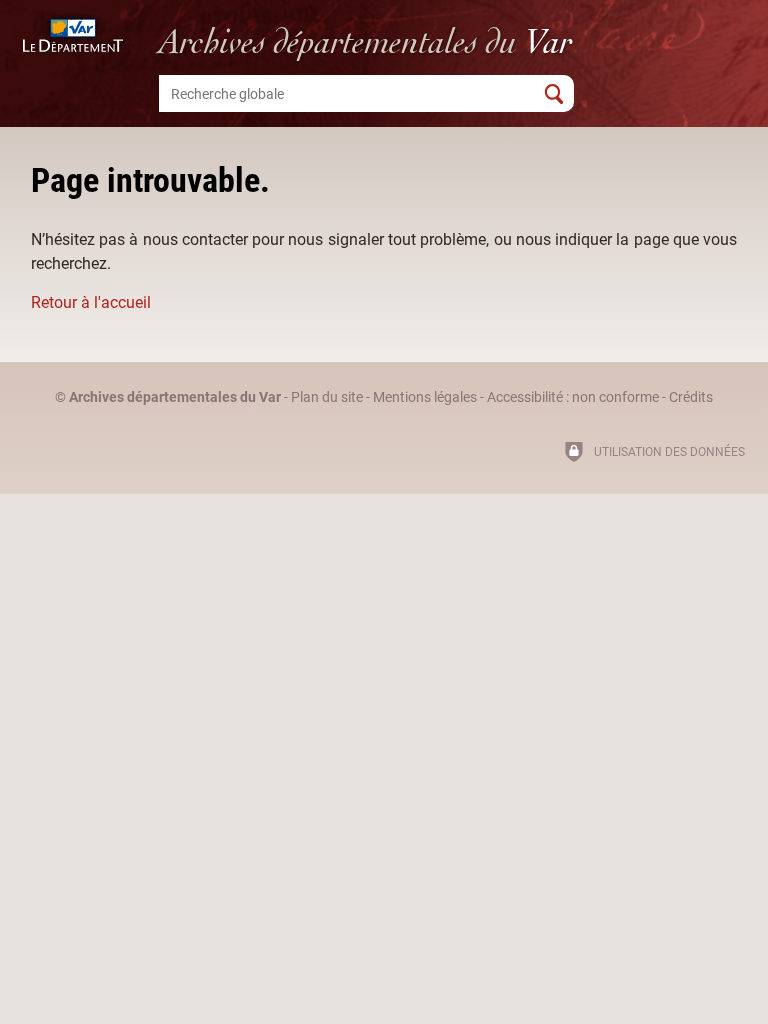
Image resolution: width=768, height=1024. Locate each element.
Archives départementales (365, 41)
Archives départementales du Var (175, 397)
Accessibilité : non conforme (573, 397)
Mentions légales (425, 397)
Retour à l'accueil (91, 302)
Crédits (691, 397)
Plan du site (327, 397)
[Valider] (554, 93)
